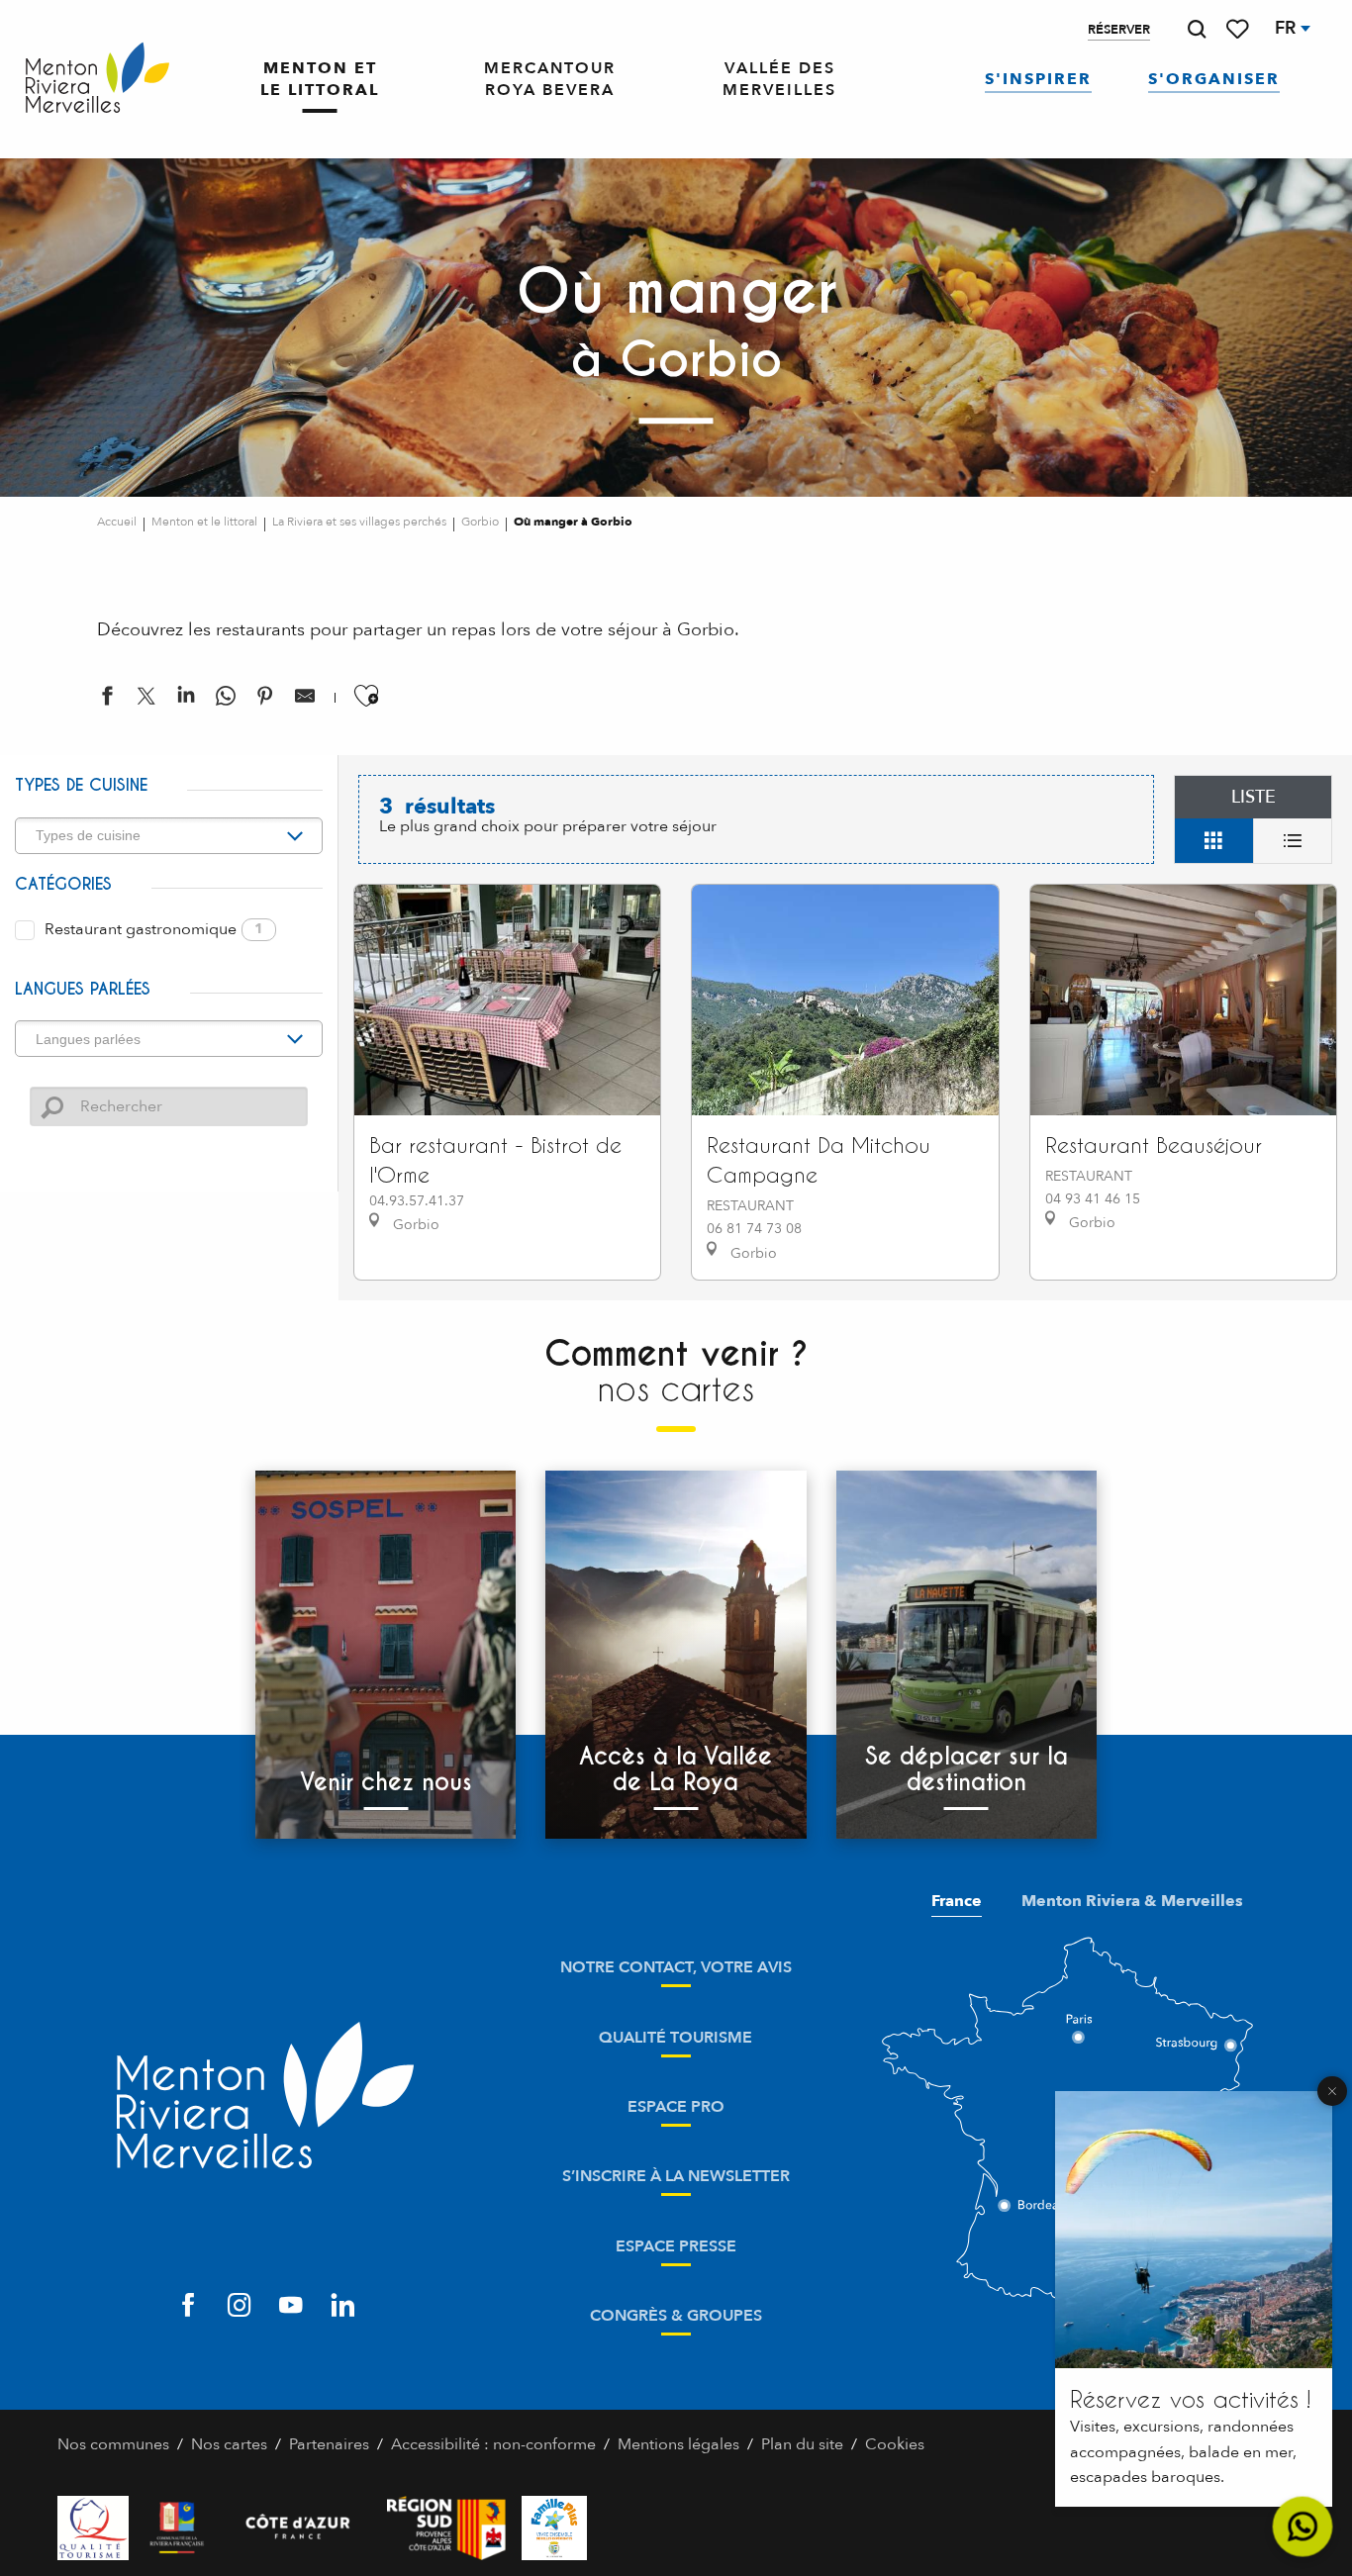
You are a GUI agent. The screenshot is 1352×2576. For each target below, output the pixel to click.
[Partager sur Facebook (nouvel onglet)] (107, 700)
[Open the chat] (1303, 2527)
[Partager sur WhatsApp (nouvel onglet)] (226, 700)
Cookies (895, 2444)
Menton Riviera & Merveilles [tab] (1132, 1901)
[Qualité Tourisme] (93, 2528)
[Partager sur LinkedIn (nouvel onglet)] (186, 700)
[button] (1197, 29)
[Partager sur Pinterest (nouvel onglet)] (265, 700)
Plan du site (802, 2444)
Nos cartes (229, 2444)
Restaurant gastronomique (154, 929)
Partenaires (329, 2444)
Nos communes (113, 2444)
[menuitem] (97, 79)
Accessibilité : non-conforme (493, 2444)
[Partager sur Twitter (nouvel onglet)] (146, 700)
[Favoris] (1239, 29)
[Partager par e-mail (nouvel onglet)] (305, 700)
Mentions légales (678, 2444)
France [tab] (957, 1901)
